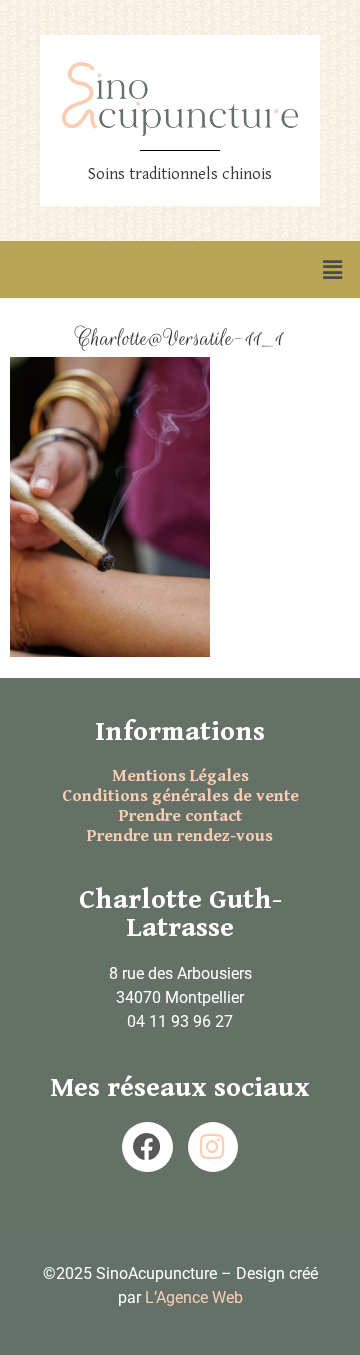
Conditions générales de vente (180, 796)
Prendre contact (180, 816)
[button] (333, 269)
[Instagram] (213, 1147)
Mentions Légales (180, 776)
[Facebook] (147, 1147)
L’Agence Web (194, 1297)
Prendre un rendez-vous (180, 836)
